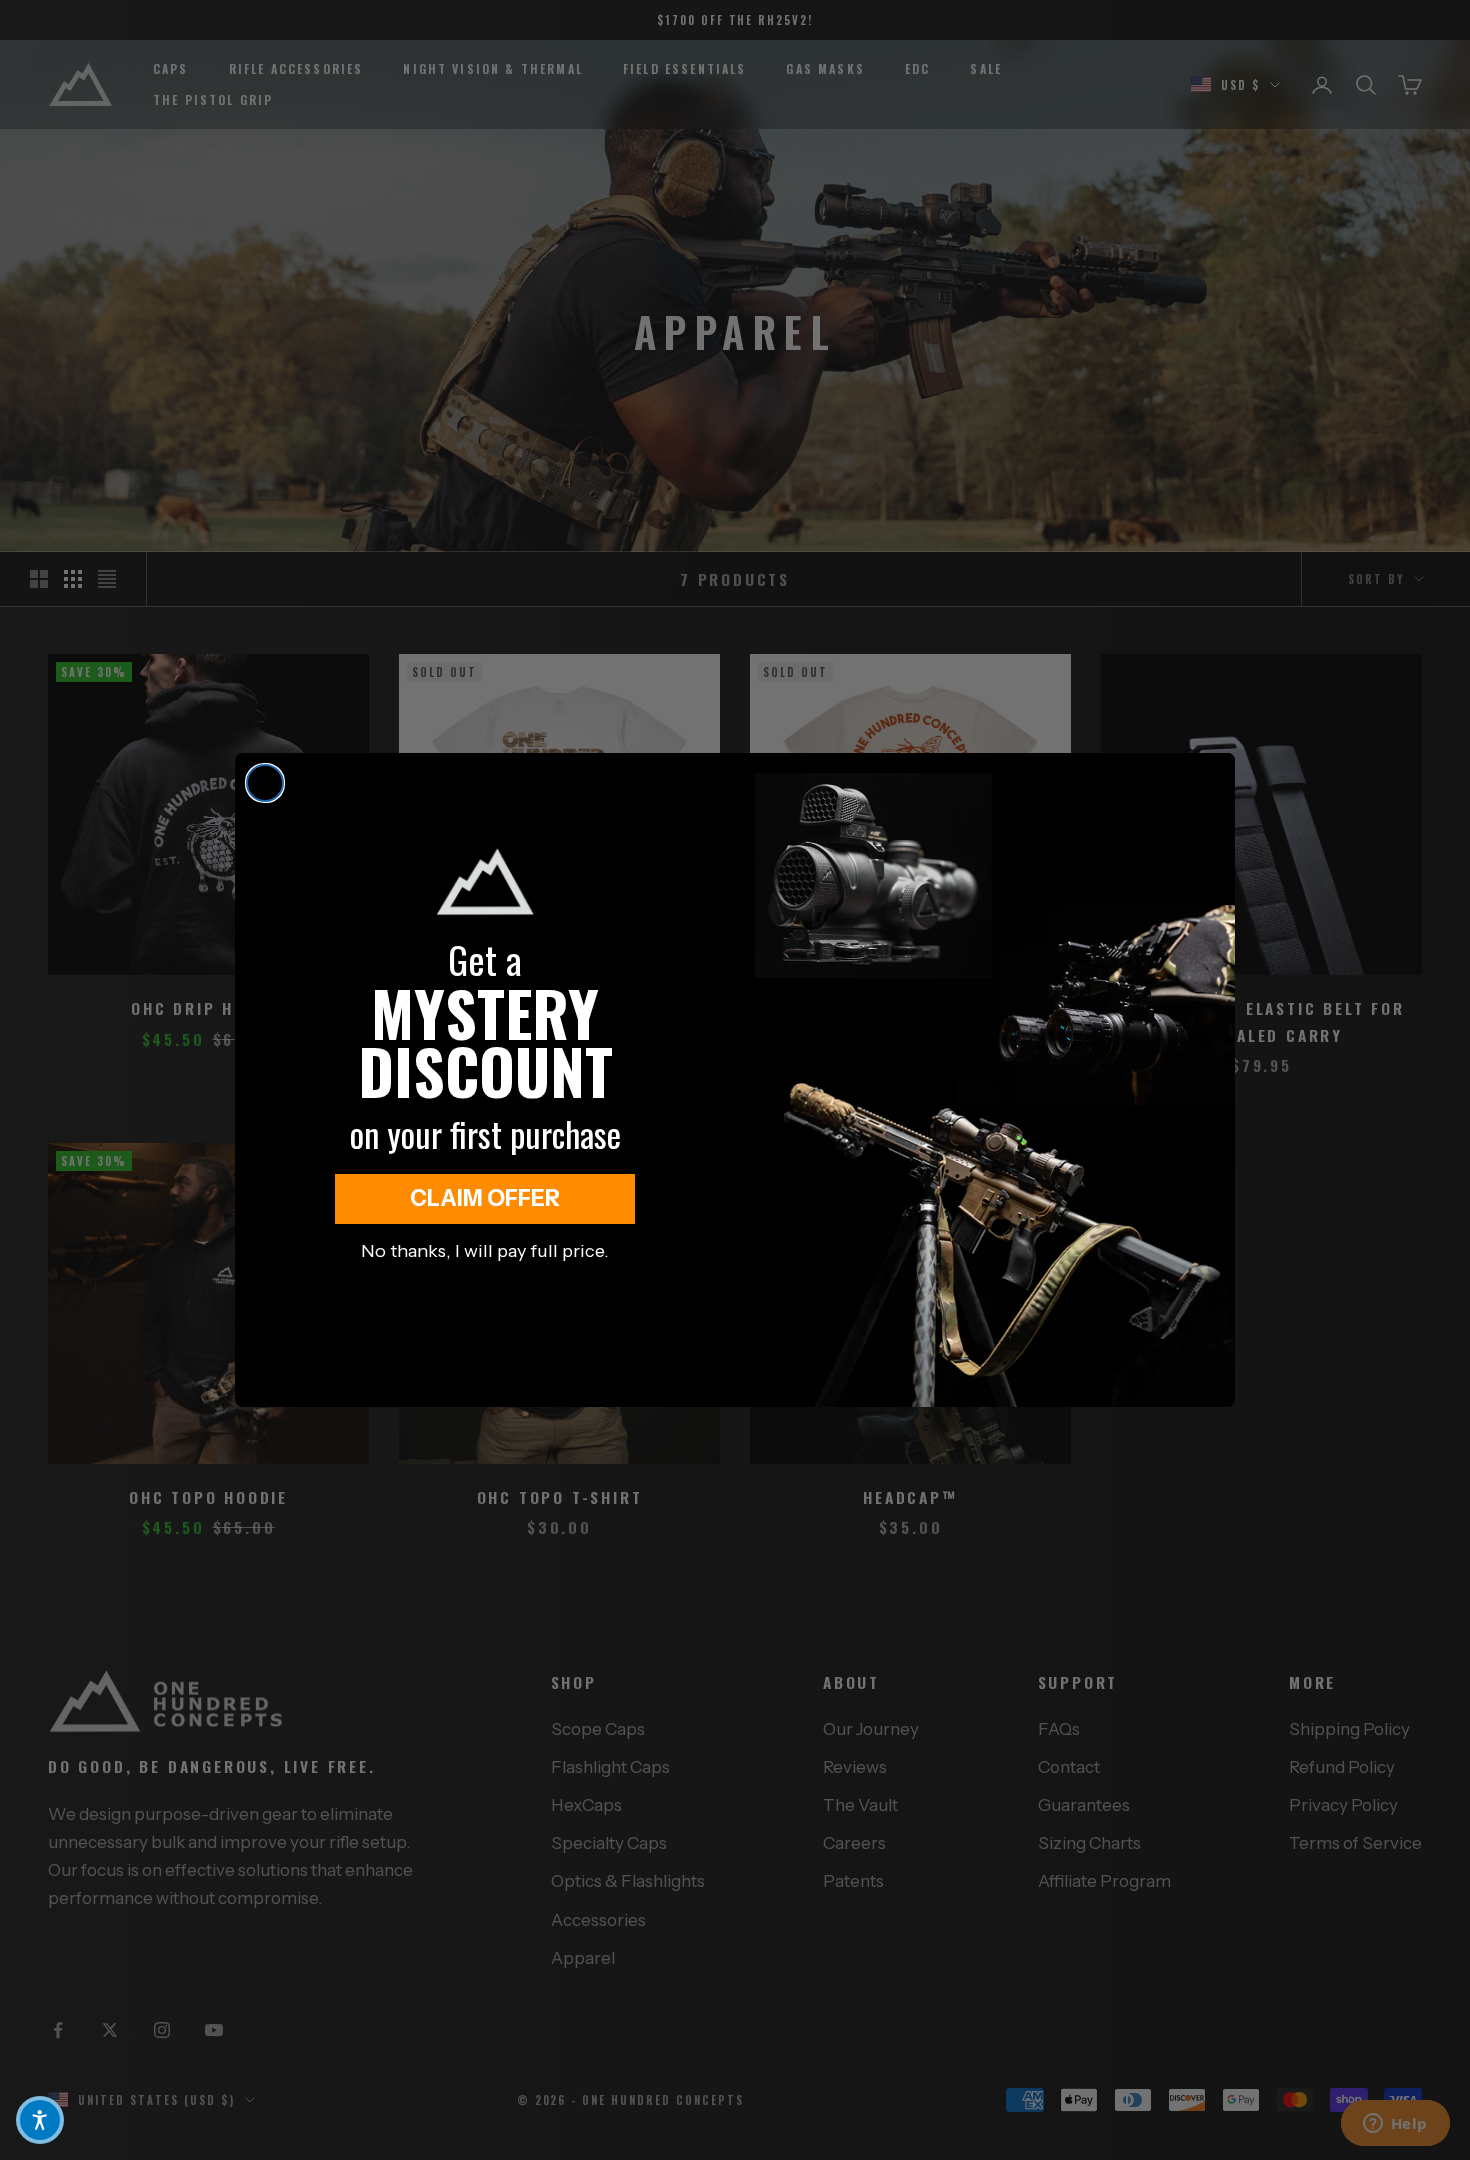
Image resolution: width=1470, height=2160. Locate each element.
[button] (40, 2120)
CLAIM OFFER (485, 1198)
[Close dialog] (265, 783)
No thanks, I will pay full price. (485, 1251)
